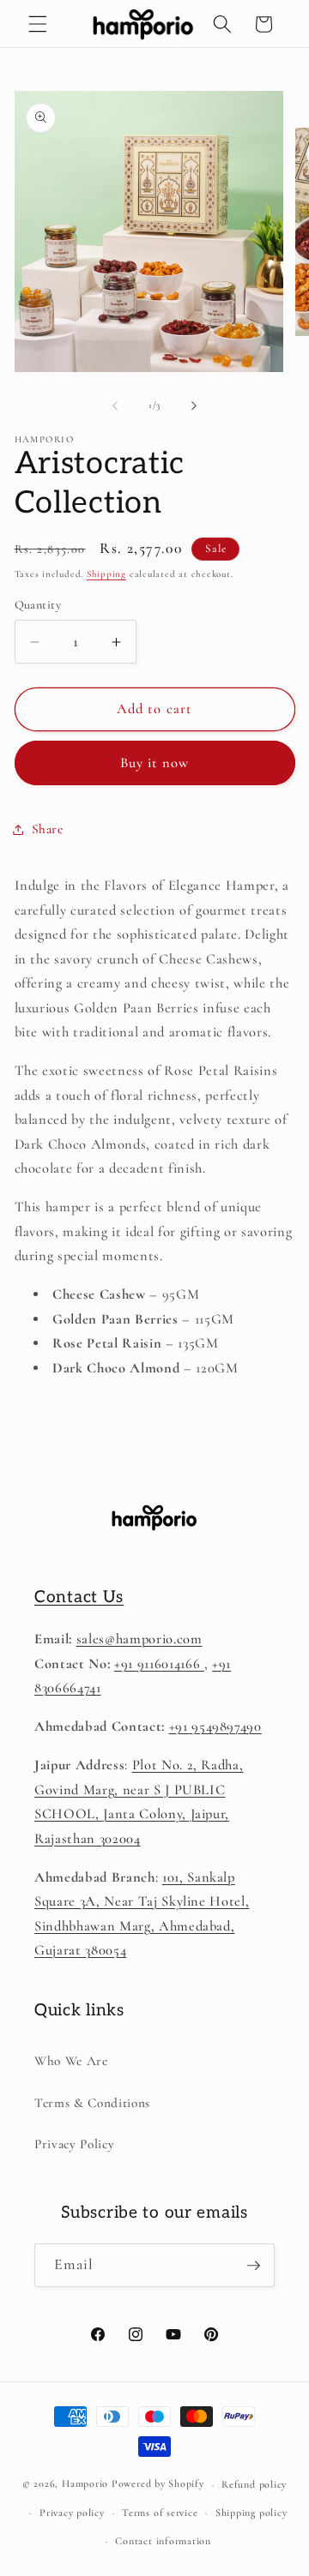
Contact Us (79, 1597)
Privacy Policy (74, 2144)
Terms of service (160, 2513)
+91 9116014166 (159, 1664)
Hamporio (85, 2484)
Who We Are (71, 2061)
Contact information (163, 2541)
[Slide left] (115, 405)
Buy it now (155, 763)
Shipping (106, 574)
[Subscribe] (253, 2266)
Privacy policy (72, 2513)
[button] (38, 24)
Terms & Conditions (92, 2103)
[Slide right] (194, 405)
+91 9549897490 (215, 1726)
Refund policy (254, 2484)
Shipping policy (251, 2513)
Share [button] (48, 829)
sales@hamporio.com (139, 1639)
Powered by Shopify (158, 2484)
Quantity (38, 605)
